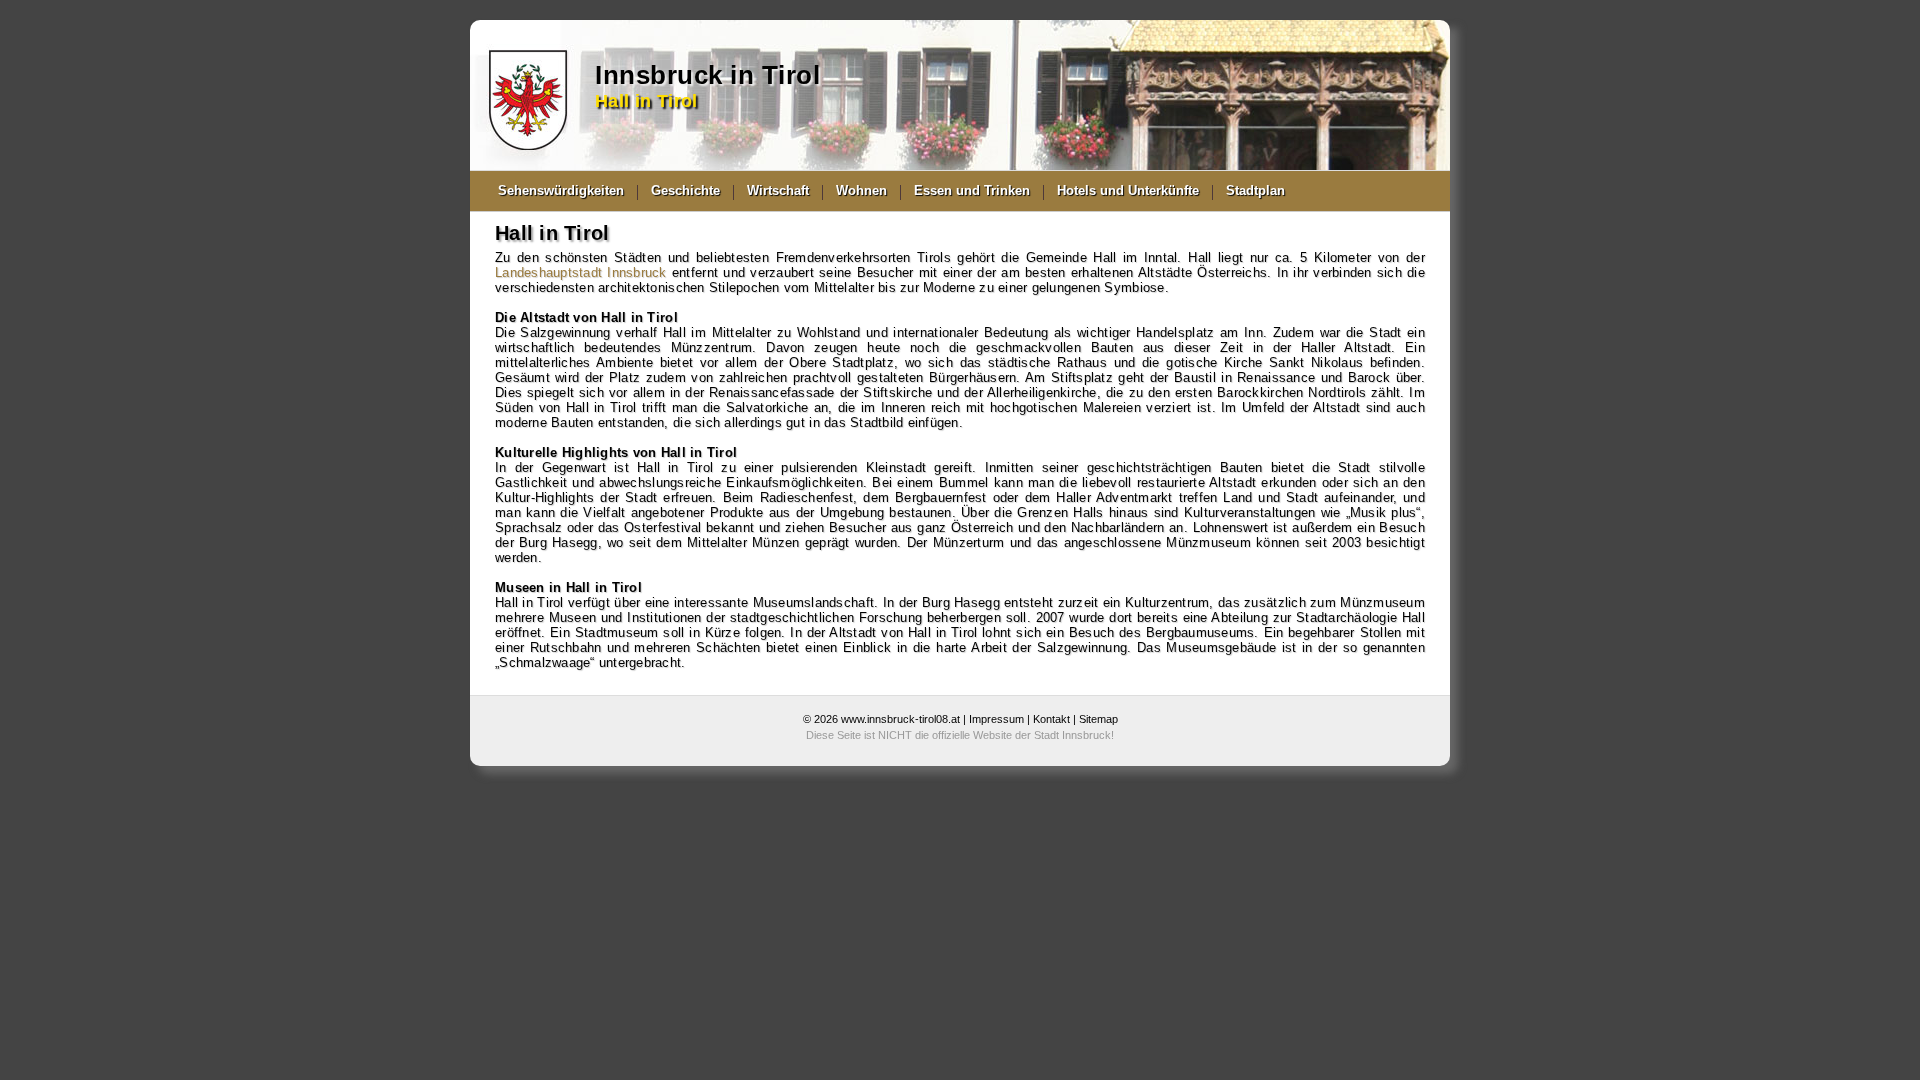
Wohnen (861, 190)
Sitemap (1098, 719)
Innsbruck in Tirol (707, 75)
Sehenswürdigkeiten (561, 190)
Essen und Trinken (972, 190)
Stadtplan (1255, 190)
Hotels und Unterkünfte (1128, 190)
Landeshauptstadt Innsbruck (581, 272)
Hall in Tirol (646, 101)
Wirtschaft (778, 190)
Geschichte (685, 190)
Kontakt (1051, 719)
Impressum (996, 719)
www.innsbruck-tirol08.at (900, 719)
